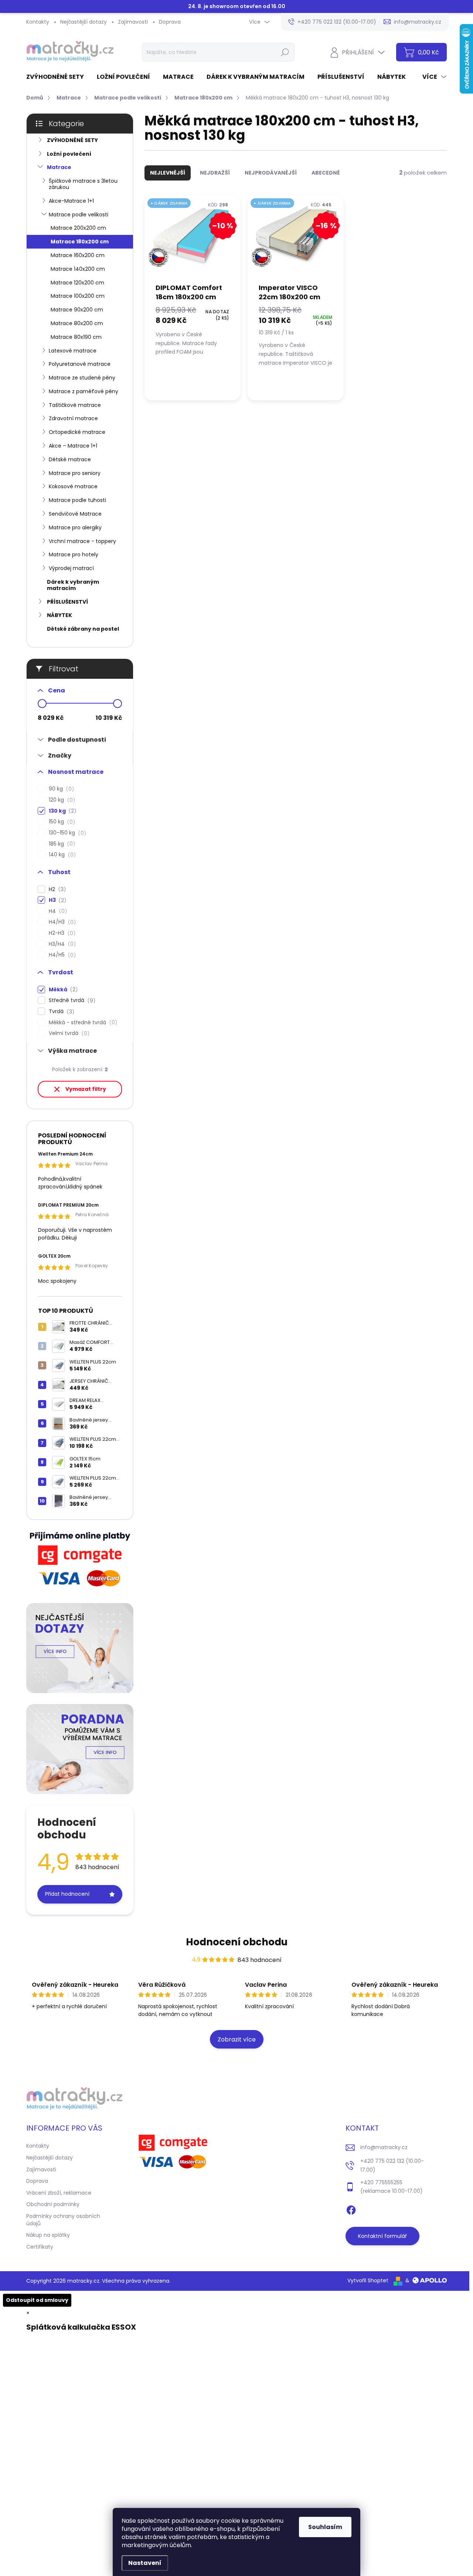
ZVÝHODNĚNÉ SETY (72, 140)
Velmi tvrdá (68, 1033)
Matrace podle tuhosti (77, 500)
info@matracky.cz (384, 2147)
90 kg (60, 789)
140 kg (61, 855)
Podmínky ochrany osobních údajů (63, 2220)
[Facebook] (351, 2209)
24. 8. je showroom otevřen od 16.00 (237, 6)
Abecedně (326, 173)
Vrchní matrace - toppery (82, 541)
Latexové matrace (73, 351)
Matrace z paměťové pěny (84, 391)
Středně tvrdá (71, 1000)
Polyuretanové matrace (80, 364)
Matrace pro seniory (75, 473)
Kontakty (38, 22)
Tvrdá (60, 1011)
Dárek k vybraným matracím (73, 585)
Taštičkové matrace (75, 405)
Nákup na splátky (48, 2235)
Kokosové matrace (73, 486)
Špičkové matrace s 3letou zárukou (83, 184)
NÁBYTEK (59, 615)
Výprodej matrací (71, 568)
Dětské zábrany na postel (83, 629)
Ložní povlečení (69, 154)
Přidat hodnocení (67, 1894)
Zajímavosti (133, 22)
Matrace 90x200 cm (77, 310)
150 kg (61, 822)
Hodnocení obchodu (237, 1942)
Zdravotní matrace (73, 418)
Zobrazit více (237, 2039)
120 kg (61, 800)
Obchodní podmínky (53, 2204)
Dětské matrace (70, 459)
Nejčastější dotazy (84, 22)
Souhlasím (325, 2527)
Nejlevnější (168, 173)
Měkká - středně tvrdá (82, 1023)
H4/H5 (61, 955)
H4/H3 (61, 922)
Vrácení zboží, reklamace (59, 2193)
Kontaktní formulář (382, 2236)
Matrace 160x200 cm (78, 255)
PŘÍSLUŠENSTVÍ (67, 602)
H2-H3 (61, 933)
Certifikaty (40, 2247)
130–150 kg (66, 833)
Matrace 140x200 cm (78, 269)
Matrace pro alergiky (75, 527)
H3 (56, 900)
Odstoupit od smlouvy (37, 2300)
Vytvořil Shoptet (368, 2280)
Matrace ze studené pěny (82, 378)
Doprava (170, 22)
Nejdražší (215, 173)
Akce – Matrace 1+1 (73, 446)
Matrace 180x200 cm (80, 242)
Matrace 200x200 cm (78, 228)
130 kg (61, 811)
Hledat (285, 52)
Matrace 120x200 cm (77, 283)
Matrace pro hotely (74, 554)
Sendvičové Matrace (75, 514)
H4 (57, 911)
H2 (56, 889)
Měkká (62, 990)
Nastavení (145, 2563)
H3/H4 (61, 944)
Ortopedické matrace (77, 432)
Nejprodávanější (271, 173)
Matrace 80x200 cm (77, 323)
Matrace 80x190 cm (76, 337)
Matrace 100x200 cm (78, 296)
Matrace (59, 167)
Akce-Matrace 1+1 (71, 201)
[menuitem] (58, 77)
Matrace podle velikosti (79, 215)
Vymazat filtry (86, 1089)
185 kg (61, 844)
